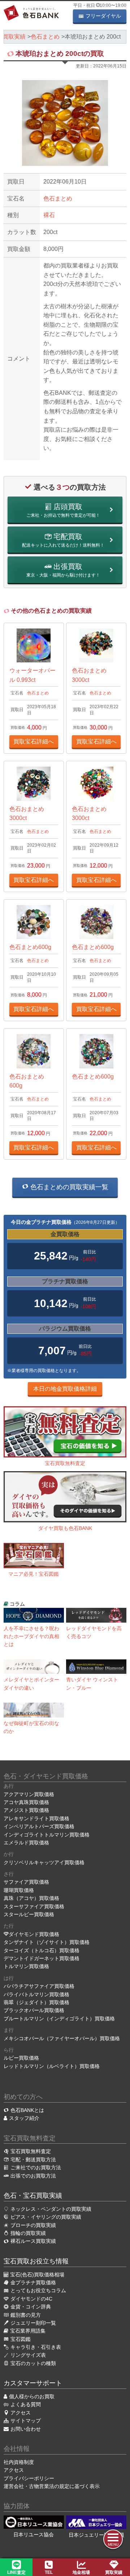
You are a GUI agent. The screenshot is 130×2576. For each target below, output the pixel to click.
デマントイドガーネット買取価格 (42, 1958)
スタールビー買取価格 (29, 1914)
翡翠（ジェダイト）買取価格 (36, 2002)
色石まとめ (58, 199)
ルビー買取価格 (21, 2058)
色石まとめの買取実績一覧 (68, 1187)
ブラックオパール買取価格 (34, 2010)
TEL (49, 2572)
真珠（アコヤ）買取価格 (31, 1898)
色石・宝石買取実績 (33, 2196)
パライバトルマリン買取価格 (36, 1994)
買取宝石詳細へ (34, 742)
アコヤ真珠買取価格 (26, 1802)
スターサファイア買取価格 (34, 1906)
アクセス (14, 2470)
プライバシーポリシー (29, 2478)
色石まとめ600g (30, 947)
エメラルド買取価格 (26, 1843)
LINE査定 (16, 2572)
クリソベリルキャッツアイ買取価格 (44, 1862)
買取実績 (114, 2572)
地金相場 (81, 2572)
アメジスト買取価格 (26, 1810)
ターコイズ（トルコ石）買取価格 (42, 1950)
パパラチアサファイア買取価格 (39, 1986)
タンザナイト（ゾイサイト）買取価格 (47, 1942)
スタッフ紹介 (24, 2118)
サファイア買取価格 (26, 1882)
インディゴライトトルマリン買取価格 (47, 1835)
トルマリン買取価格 (26, 1966)
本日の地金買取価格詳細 (65, 1389)
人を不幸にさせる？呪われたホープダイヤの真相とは (31, 1637)
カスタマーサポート (33, 2383)
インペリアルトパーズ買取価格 (39, 1826)
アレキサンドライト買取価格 (36, 1818)
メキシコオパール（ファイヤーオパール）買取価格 (62, 2038)
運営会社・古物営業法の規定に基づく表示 (52, 2486)
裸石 (49, 215)
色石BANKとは (27, 2110)
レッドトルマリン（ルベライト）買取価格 (52, 2066)
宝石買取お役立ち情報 (36, 2261)
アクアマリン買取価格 (29, 1794)
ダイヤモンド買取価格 (34, 1934)
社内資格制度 (19, 2462)
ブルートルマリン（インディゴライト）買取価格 (59, 2019)
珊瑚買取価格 (19, 1890)
